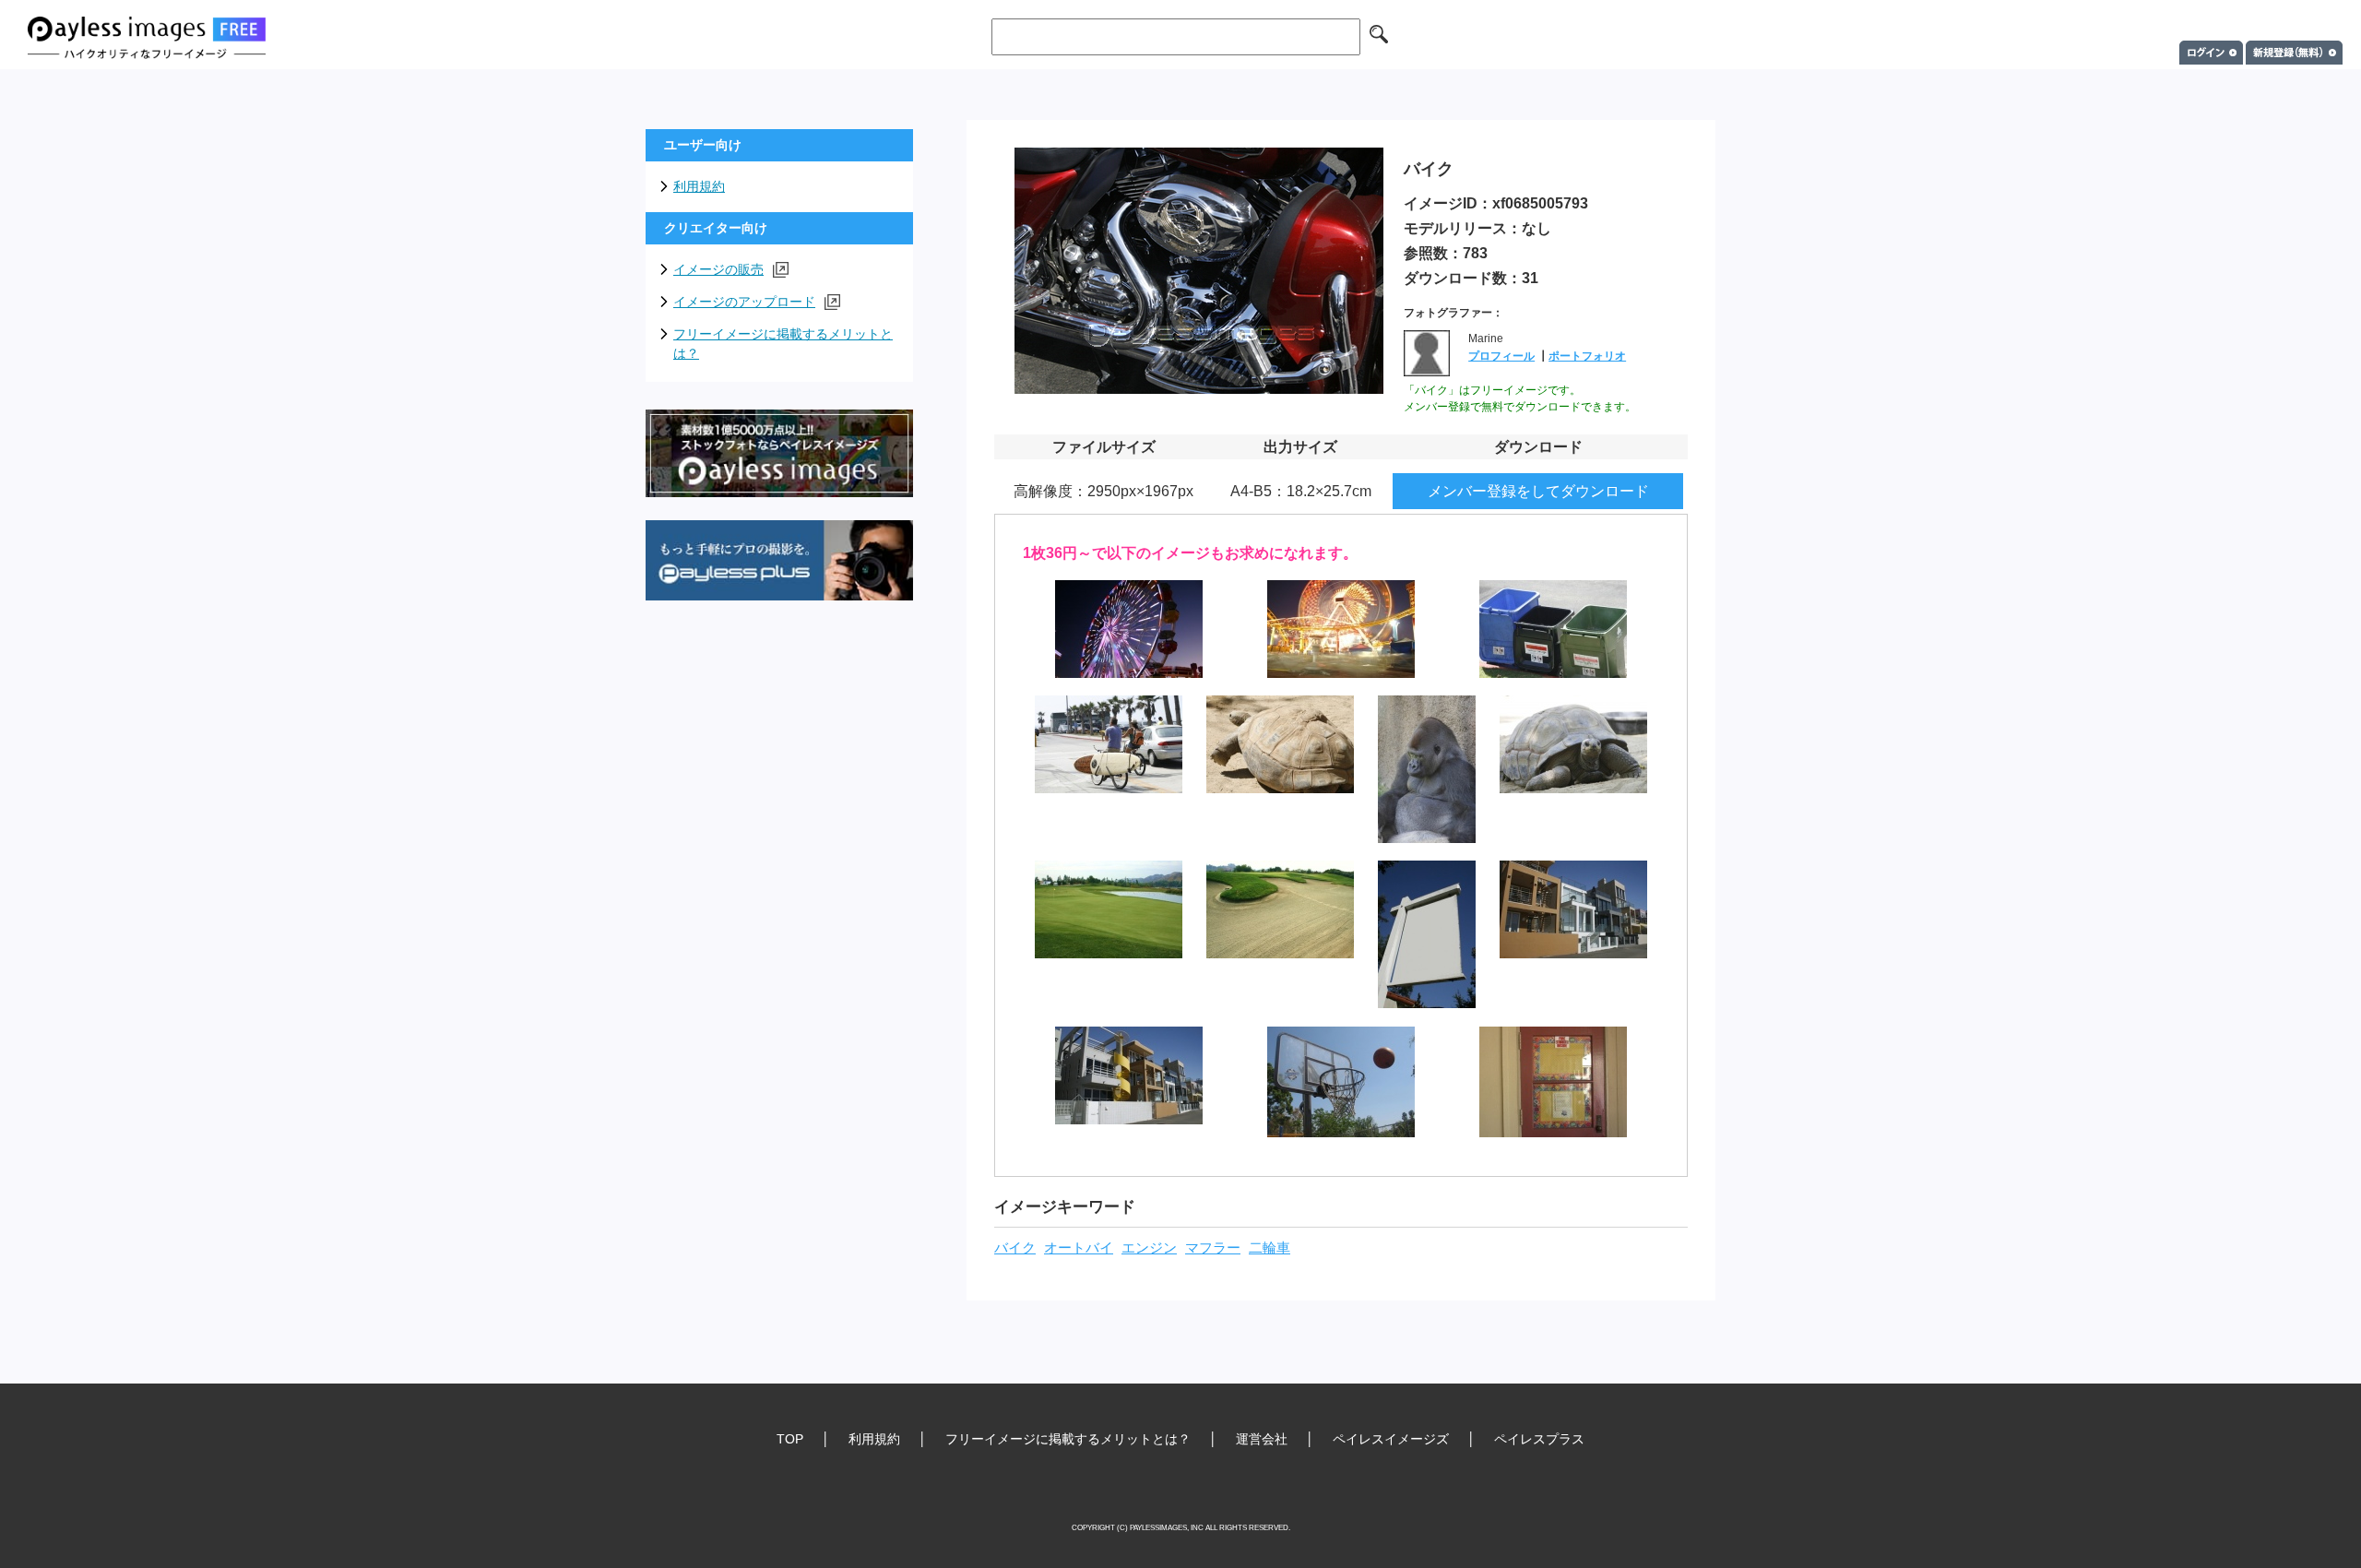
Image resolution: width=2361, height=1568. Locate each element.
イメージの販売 (718, 269)
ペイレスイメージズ (1391, 1439)
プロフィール (1501, 356)
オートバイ (1079, 1248)
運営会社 (1262, 1439)
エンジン (1149, 1248)
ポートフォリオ (1587, 356)
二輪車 (1269, 1248)
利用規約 (699, 186)
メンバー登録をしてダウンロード (1538, 491)
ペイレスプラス (1539, 1439)
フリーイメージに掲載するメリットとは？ (783, 344)
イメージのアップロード (744, 302)
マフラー (1213, 1248)
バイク (1015, 1248)
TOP (790, 1439)
